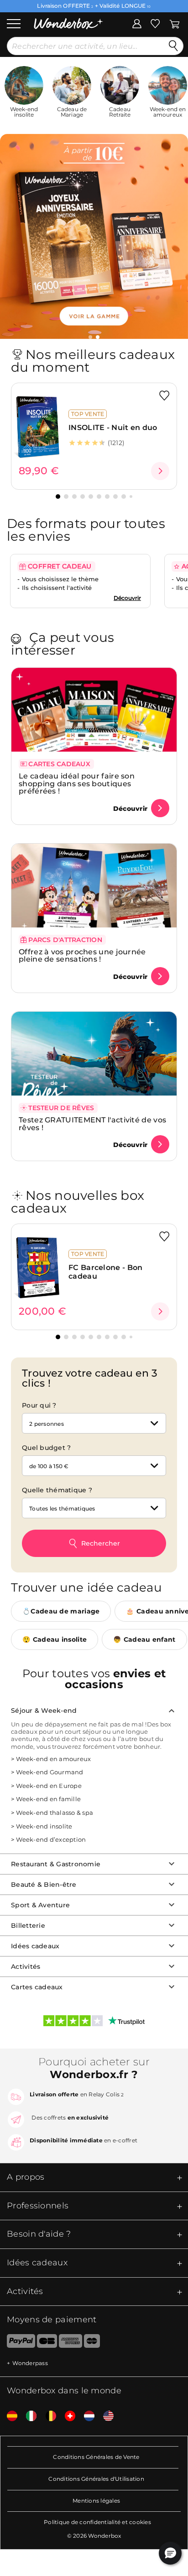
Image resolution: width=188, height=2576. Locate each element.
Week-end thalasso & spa (55, 1813)
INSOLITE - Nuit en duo (113, 428)
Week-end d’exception (51, 1839)
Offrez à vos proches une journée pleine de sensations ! (82, 956)
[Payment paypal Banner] (18, 2343)
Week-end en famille (48, 1799)
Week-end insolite (44, 1826)
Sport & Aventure (40, 1905)
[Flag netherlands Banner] (86, 2416)
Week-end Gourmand (50, 1772)
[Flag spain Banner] (9, 2416)
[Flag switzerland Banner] (67, 2416)
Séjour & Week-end (44, 1711)
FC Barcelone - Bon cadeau (105, 1272)
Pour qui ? (39, 1405)
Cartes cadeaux (37, 1987)
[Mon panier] (175, 23)
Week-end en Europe (49, 1786)
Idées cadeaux (35, 1946)
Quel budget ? (46, 1448)
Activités (26, 1967)
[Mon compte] (137, 23)
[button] (87, 337)
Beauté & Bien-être (44, 1885)
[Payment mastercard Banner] (92, 2343)
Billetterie (28, 1926)
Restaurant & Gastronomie (56, 1864)
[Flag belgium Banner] (47, 2416)
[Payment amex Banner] (70, 2343)
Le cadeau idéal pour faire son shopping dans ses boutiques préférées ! (77, 784)
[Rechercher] (173, 46)
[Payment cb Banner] (47, 2343)
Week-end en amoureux (53, 1759)
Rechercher (101, 1543)
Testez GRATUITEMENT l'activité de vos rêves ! (92, 1124)
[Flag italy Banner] (28, 2416)
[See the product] (160, 471)
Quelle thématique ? (57, 1490)
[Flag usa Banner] (105, 2416)
